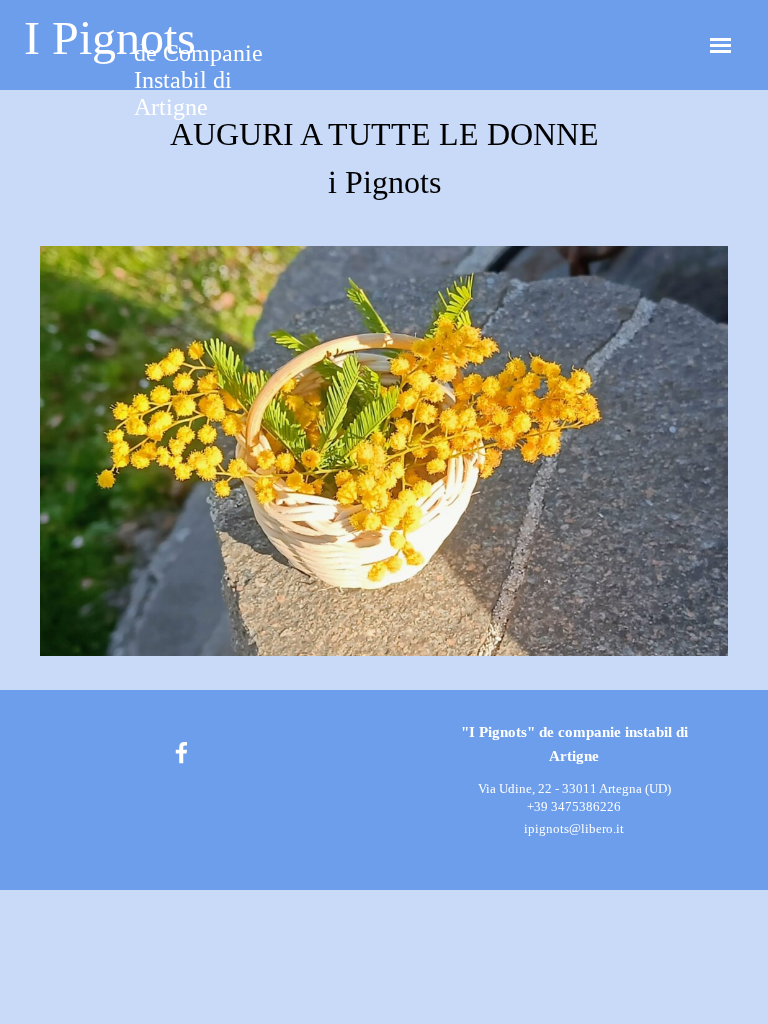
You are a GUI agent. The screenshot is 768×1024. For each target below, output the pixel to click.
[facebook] (181, 752)
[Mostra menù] (720, 45)
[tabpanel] (384, 158)
